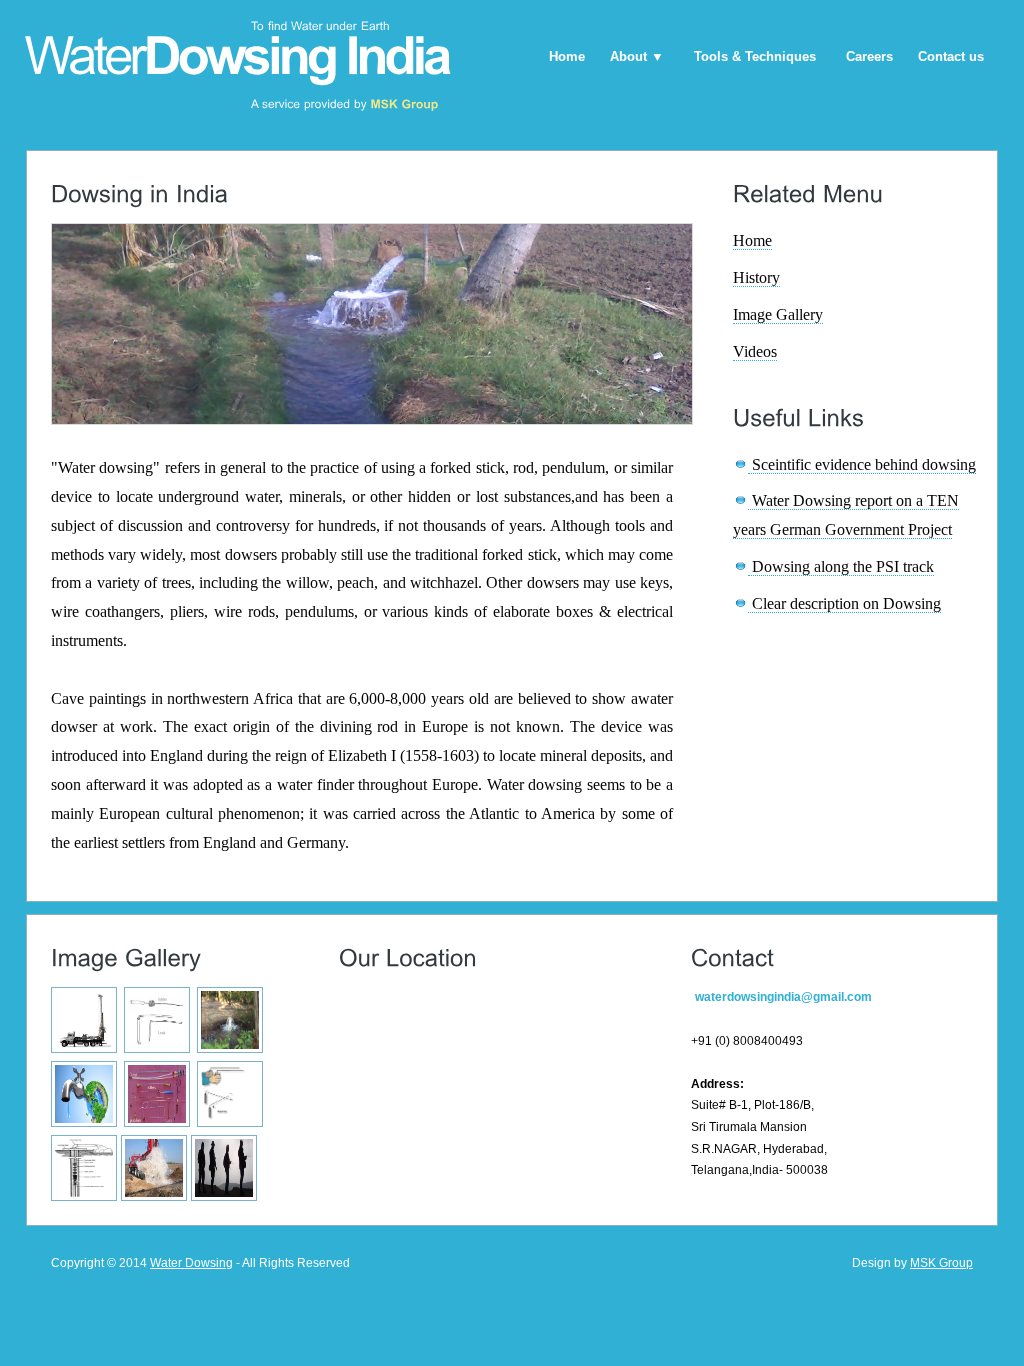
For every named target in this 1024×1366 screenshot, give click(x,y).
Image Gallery (778, 314)
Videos (755, 351)
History (756, 277)
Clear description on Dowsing (844, 603)
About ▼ (637, 56)
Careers (869, 56)
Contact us (951, 56)
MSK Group (941, 1263)
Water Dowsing (191, 1263)
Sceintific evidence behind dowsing (862, 464)
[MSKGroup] (405, 104)
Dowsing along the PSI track (841, 566)
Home (567, 56)
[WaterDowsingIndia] (237, 54)
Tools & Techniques (755, 56)
